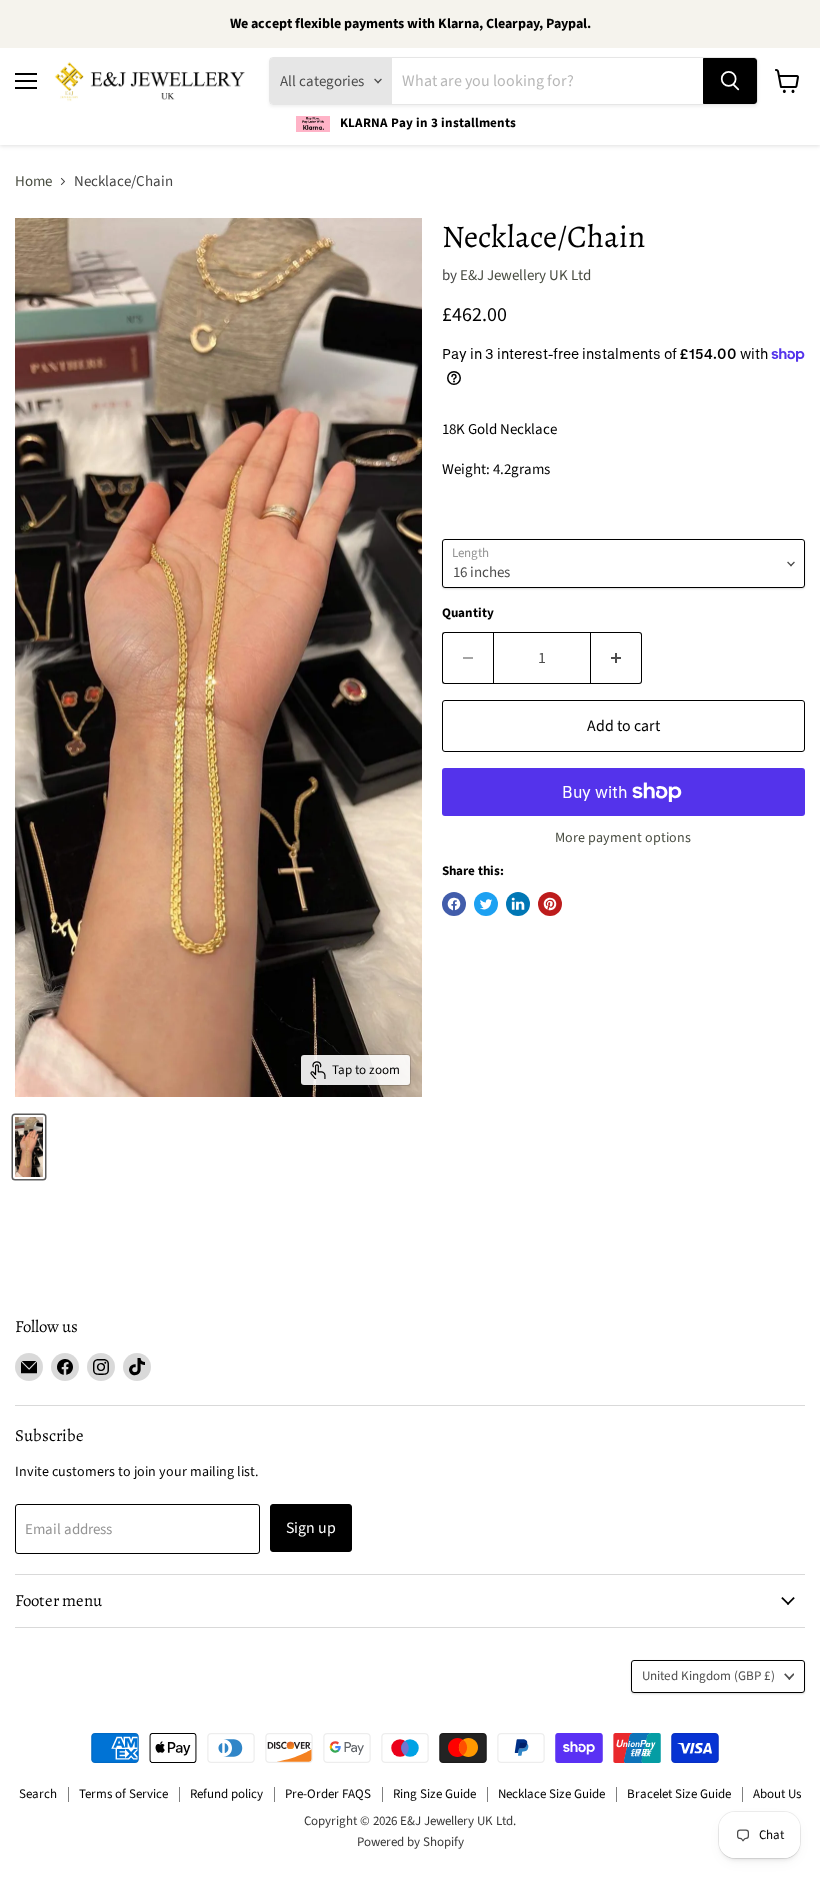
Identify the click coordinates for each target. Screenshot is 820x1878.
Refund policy (226, 1794)
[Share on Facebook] (454, 904)
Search (38, 1794)
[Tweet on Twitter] (486, 904)
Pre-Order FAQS (328, 1794)
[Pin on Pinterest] (550, 904)
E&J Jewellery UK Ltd (525, 275)
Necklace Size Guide (551, 1794)
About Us (777, 1794)
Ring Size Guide (434, 1794)
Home (33, 181)
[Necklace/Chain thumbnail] (29, 1147)
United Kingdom (708, 1676)
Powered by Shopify (410, 1842)
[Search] (730, 81)
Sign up (311, 1528)
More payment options (623, 838)
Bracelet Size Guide (679, 1794)
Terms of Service (123, 1794)
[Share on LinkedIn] (518, 904)
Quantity (468, 613)
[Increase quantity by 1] (616, 658)
